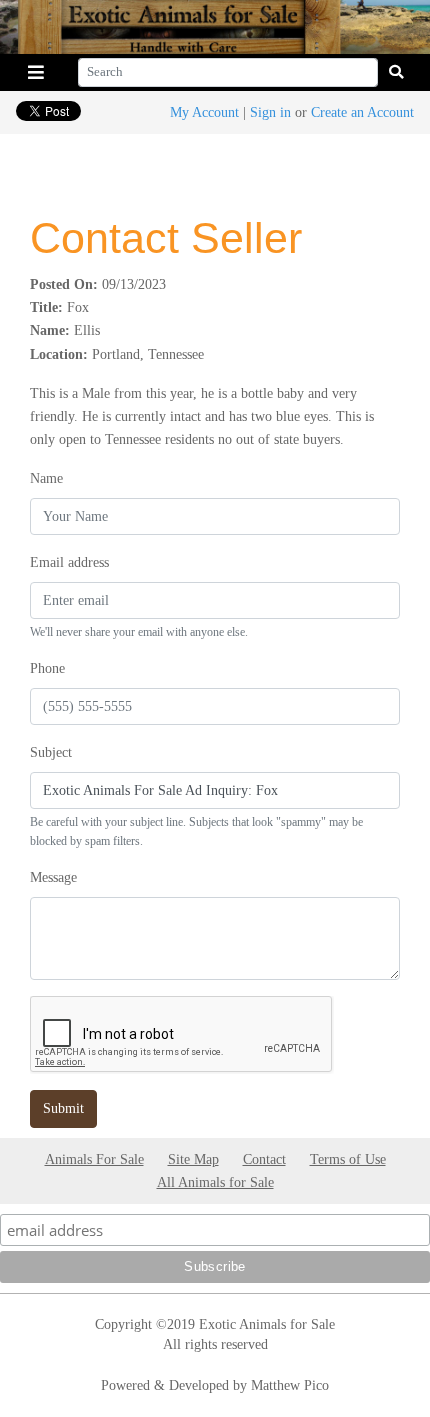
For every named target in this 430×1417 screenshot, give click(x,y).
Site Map (193, 1159)
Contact (264, 1159)
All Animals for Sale (215, 1182)
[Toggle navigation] (36, 72)
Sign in (270, 112)
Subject (51, 752)
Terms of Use (348, 1159)
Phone (47, 668)
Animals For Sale (94, 1159)
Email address (69, 562)
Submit (63, 1108)
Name (46, 478)
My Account (204, 112)
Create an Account (362, 112)
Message (53, 877)
